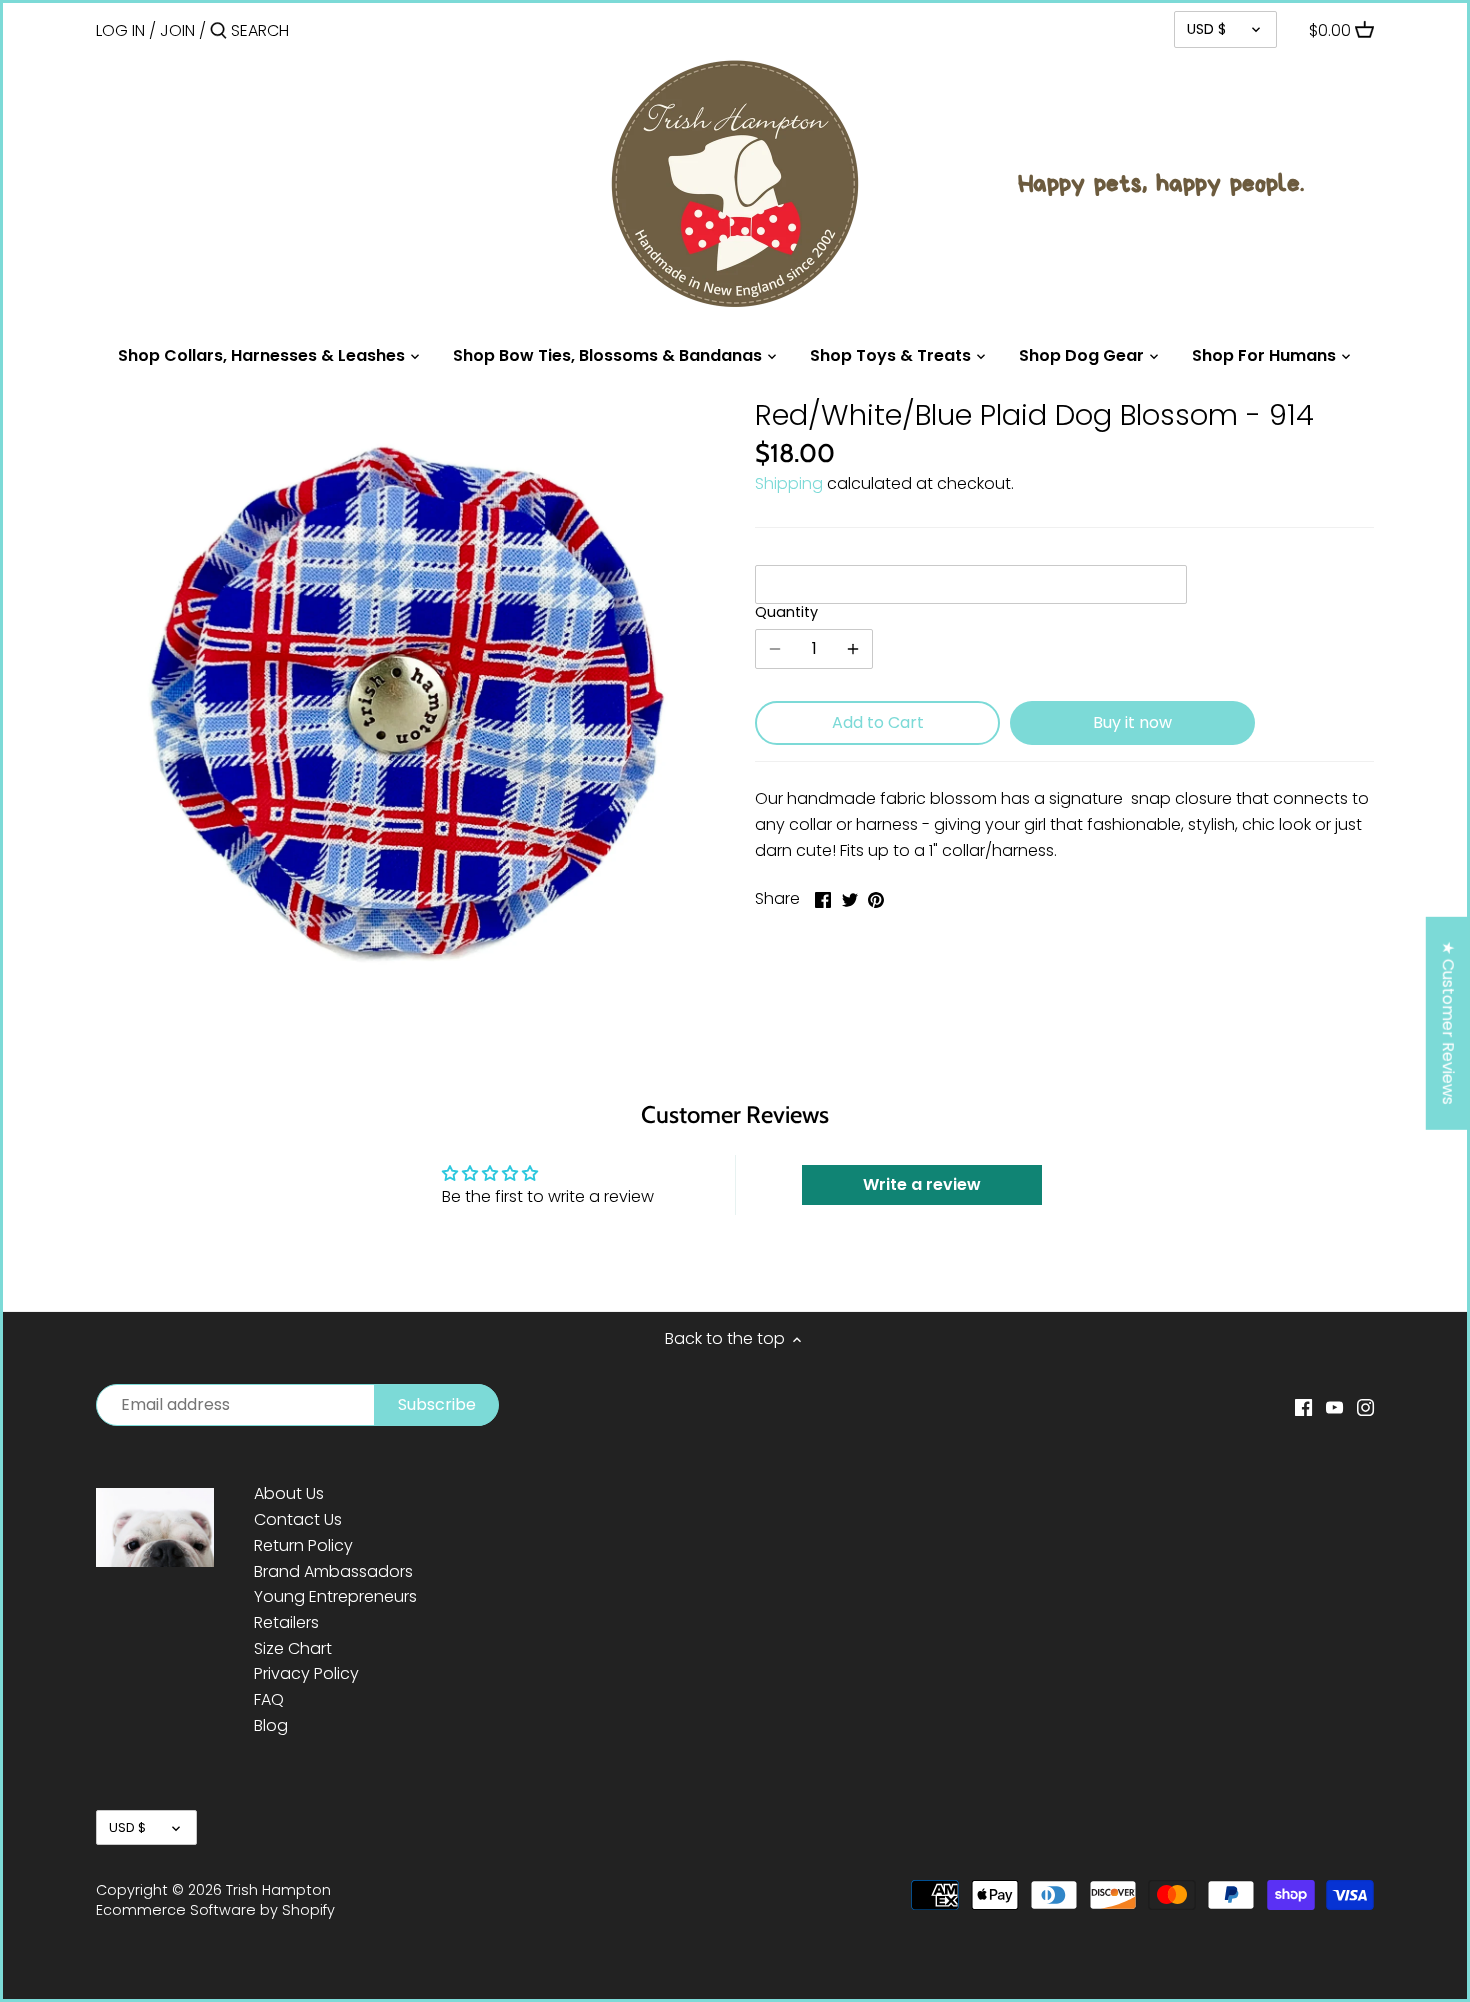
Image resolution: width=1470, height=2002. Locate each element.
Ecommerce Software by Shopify (215, 1910)
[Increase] (853, 649)
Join (177, 30)
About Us (289, 1493)
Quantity (786, 612)
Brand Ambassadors (333, 1571)
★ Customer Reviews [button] (1448, 1023)
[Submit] (218, 32)
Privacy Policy (306, 1673)
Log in (120, 30)
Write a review (922, 1184)
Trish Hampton (278, 1890)
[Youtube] (1334, 1407)
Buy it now (1132, 722)
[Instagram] (1365, 1407)
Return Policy (303, 1545)
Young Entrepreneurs (335, 1596)
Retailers (286, 1622)
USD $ (1206, 29)
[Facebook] (1303, 1407)
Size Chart (293, 1648)
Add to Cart (878, 722)
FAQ (269, 1699)
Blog (271, 1725)
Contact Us (298, 1519)
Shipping (789, 483)
